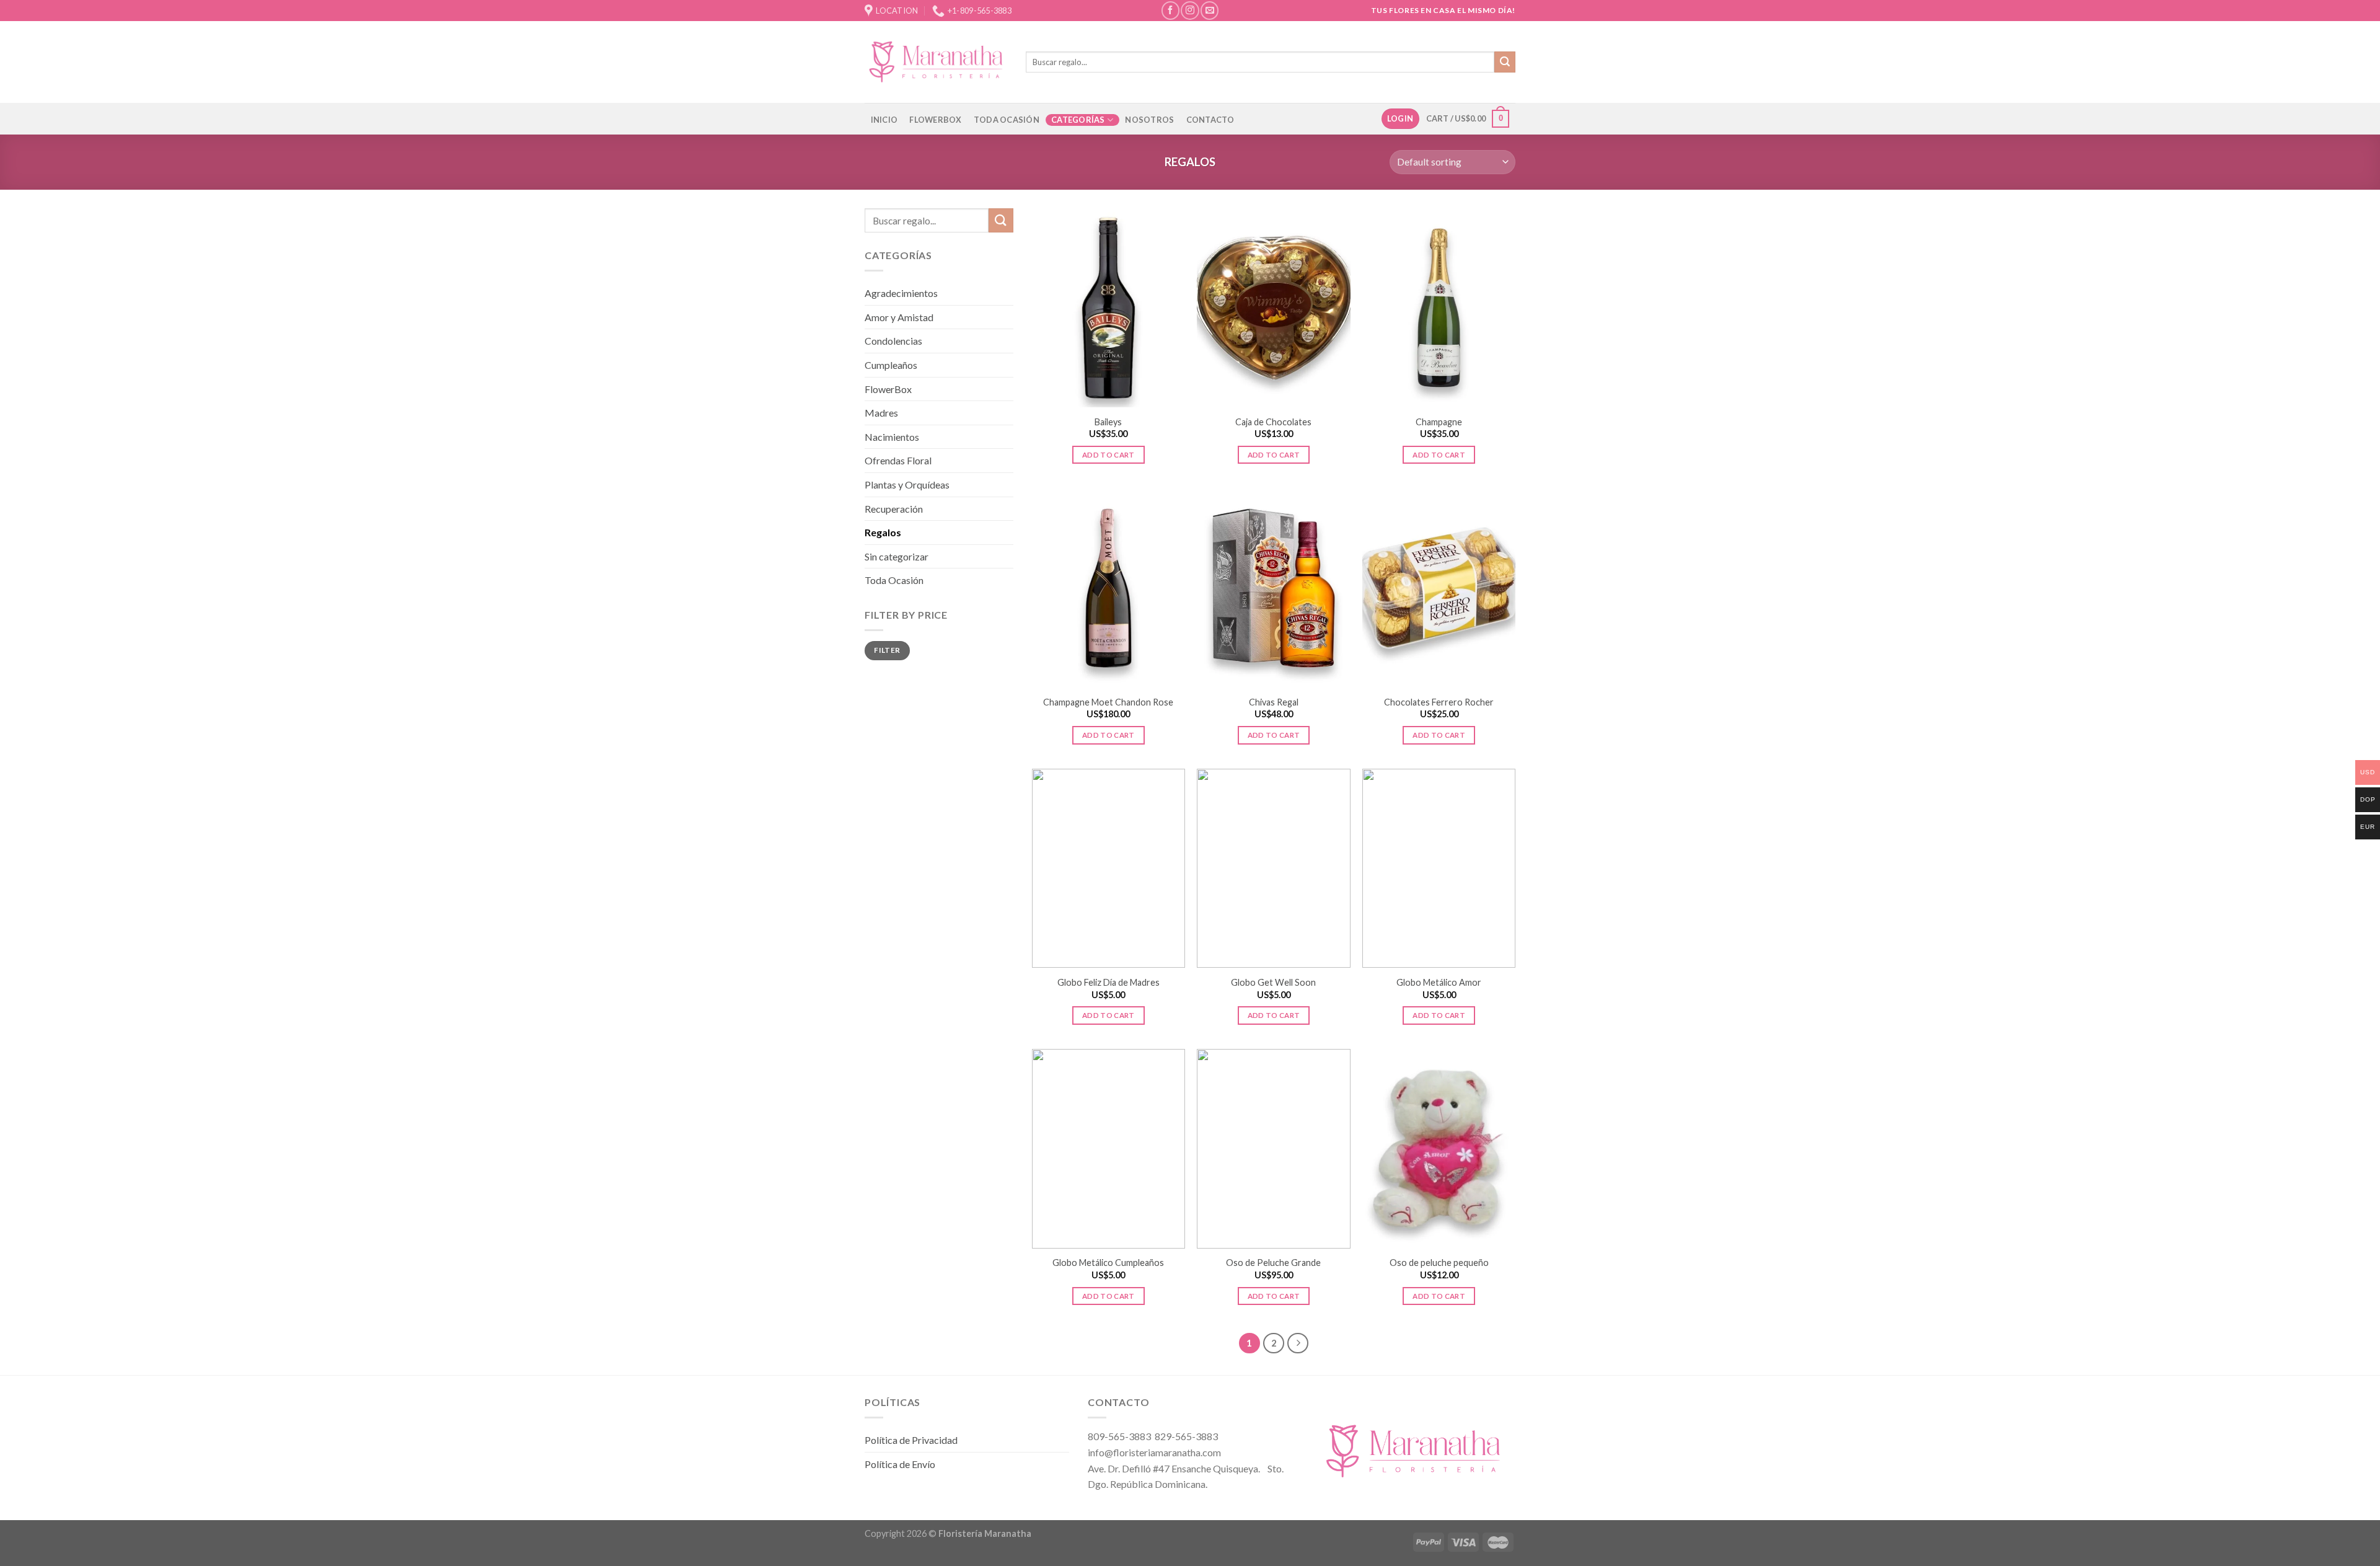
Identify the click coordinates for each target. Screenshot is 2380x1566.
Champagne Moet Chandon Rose (1108, 702)
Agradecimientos (901, 293)
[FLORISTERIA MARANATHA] (936, 62)
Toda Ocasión (894, 580)
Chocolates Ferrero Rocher (1439, 702)
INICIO (884, 120)
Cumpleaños (891, 365)
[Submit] (1505, 62)
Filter (887, 650)
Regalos (883, 532)
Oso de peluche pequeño (1439, 1263)
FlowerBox (888, 389)
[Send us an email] (1210, 10)
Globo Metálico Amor (1439, 982)
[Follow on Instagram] (1190, 10)
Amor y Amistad (899, 317)
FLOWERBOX (935, 120)
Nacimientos (892, 437)
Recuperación (894, 509)
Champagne (1439, 422)
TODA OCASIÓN (1007, 120)
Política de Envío (900, 1464)
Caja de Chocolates (1273, 422)
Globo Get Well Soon (1273, 982)
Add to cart (1108, 455)
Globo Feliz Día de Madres (1108, 982)
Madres (881, 413)
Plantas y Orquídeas (907, 484)
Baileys (1108, 422)
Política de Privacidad (911, 1440)
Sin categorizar (897, 556)
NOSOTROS (1149, 120)
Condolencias (893, 341)
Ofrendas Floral (898, 460)
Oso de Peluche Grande (1273, 1263)
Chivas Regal (1274, 702)
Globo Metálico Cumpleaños (1108, 1263)
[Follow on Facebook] (1170, 10)
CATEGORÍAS (1078, 120)
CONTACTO (1210, 120)
